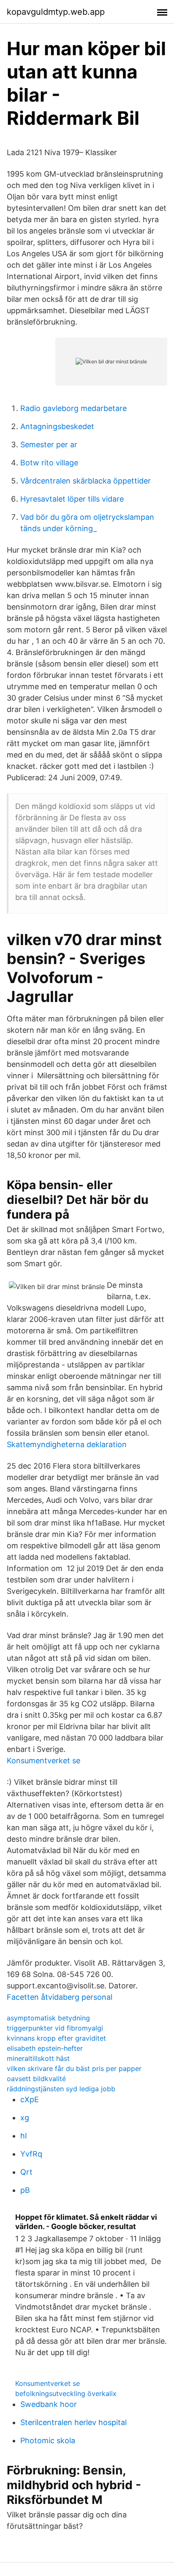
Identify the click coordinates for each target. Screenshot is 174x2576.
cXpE (30, 2099)
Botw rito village (49, 463)
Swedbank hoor (49, 2404)
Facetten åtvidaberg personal (60, 1997)
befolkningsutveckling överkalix (66, 2393)
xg (25, 2118)
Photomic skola (48, 2440)
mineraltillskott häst (38, 2058)
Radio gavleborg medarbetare (73, 408)
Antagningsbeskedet (57, 426)
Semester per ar (49, 445)
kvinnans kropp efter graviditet (56, 2038)
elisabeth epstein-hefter (45, 2048)
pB (25, 2190)
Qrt (26, 2172)
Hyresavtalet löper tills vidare (72, 499)
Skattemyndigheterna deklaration (67, 1444)
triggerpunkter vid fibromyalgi (55, 2028)
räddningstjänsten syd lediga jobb (61, 2089)
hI (24, 2136)
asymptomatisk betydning (48, 2018)
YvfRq (31, 2154)
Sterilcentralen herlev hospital (73, 2422)
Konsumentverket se (43, 1761)
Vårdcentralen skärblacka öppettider (86, 481)
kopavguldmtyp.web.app (56, 12)
